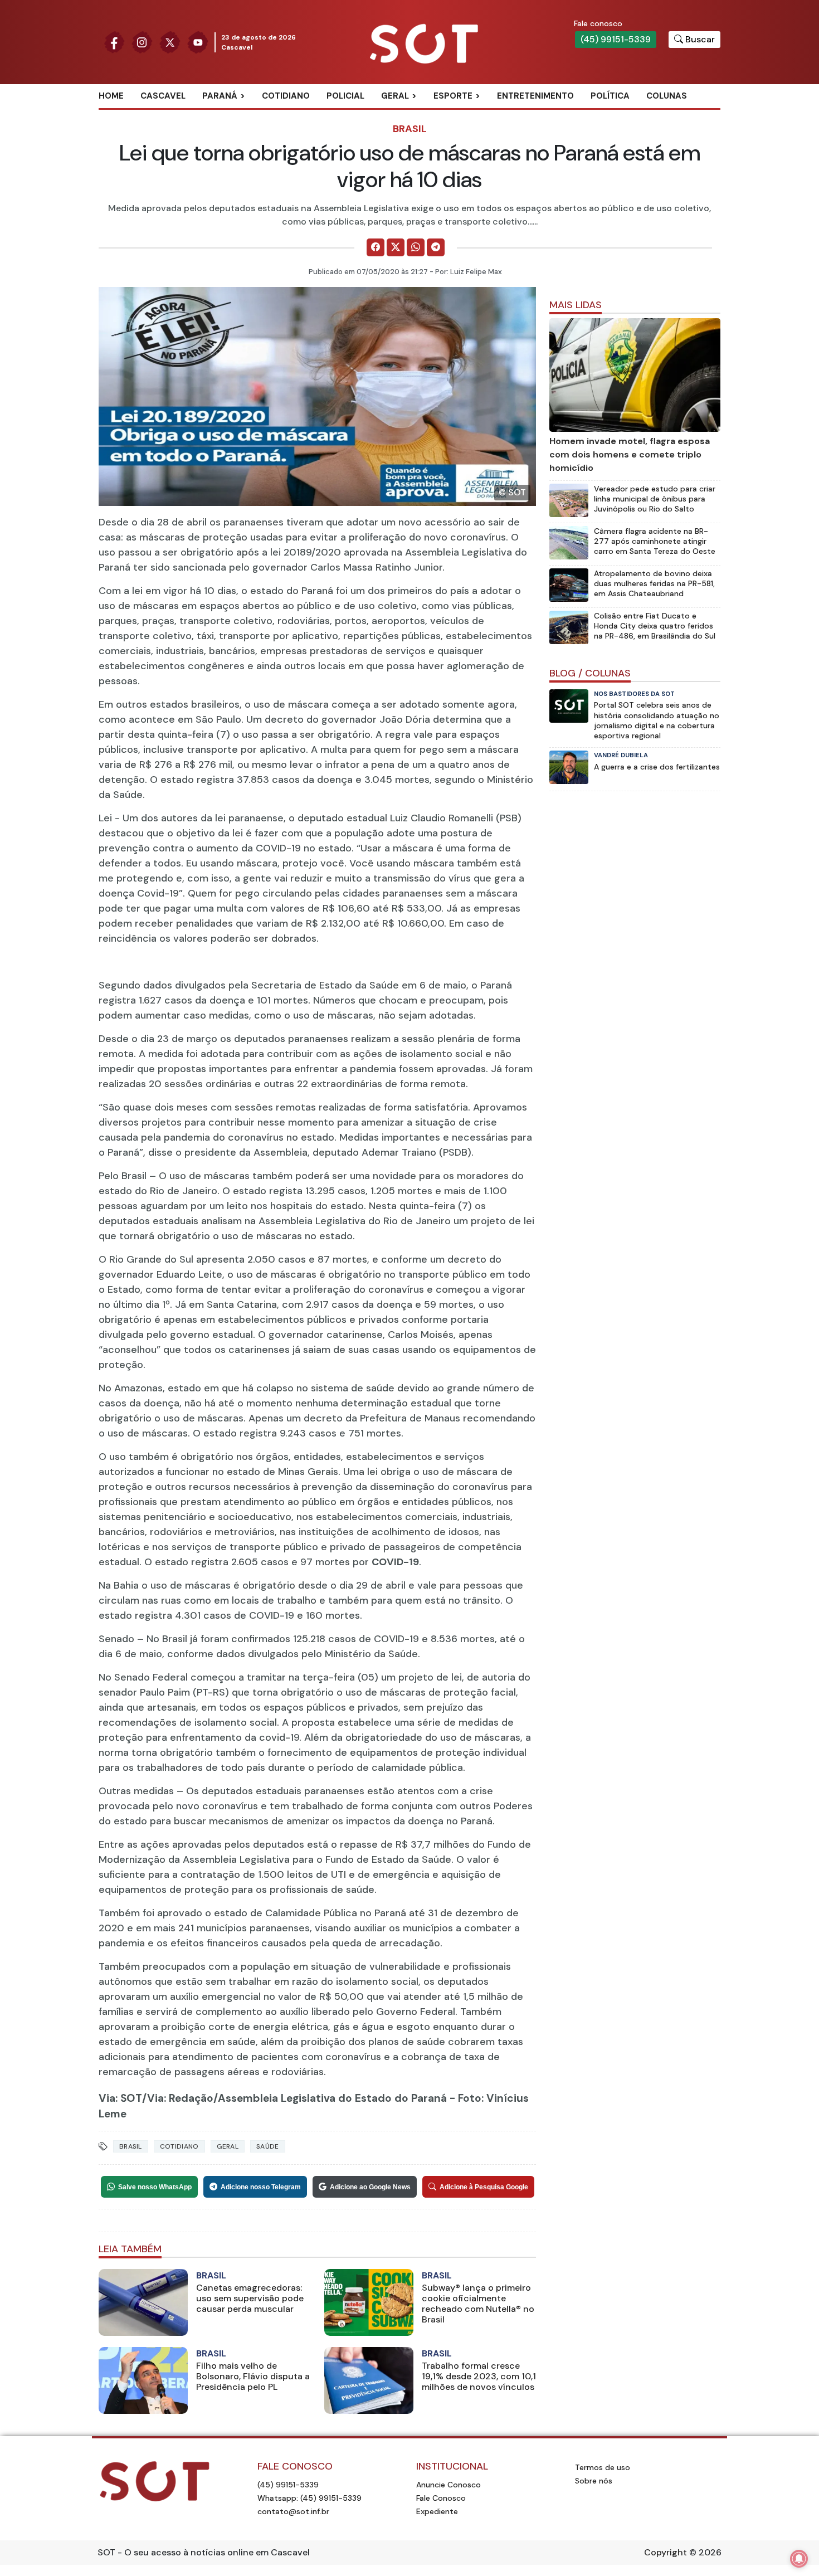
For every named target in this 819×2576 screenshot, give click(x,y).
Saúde (268, 2146)
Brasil (410, 129)
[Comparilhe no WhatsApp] (416, 247)
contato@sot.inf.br (293, 2511)
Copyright (666, 2552)
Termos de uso (603, 2467)
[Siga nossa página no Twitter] (170, 42)
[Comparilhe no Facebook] (376, 247)
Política (610, 96)
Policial (345, 96)
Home (111, 96)
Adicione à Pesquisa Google (484, 2187)
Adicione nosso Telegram (261, 2187)
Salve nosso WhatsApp (155, 2187)
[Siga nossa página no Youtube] (198, 42)
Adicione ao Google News (370, 2187)
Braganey (237, 114)
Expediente (437, 2511)
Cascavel (163, 96)
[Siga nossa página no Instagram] (142, 42)
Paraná (220, 96)
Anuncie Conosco (448, 2485)
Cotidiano (286, 96)
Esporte (453, 96)
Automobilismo (481, 114)
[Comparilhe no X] (396, 247)
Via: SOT (120, 2098)
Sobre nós (594, 2481)
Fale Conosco (441, 2498)
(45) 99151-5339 (616, 39)
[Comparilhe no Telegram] (436, 247)
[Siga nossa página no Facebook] (114, 42)
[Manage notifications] (799, 2559)
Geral (395, 96)
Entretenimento (535, 96)
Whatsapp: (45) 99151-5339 (309, 2498)
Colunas (667, 96)
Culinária (415, 114)
